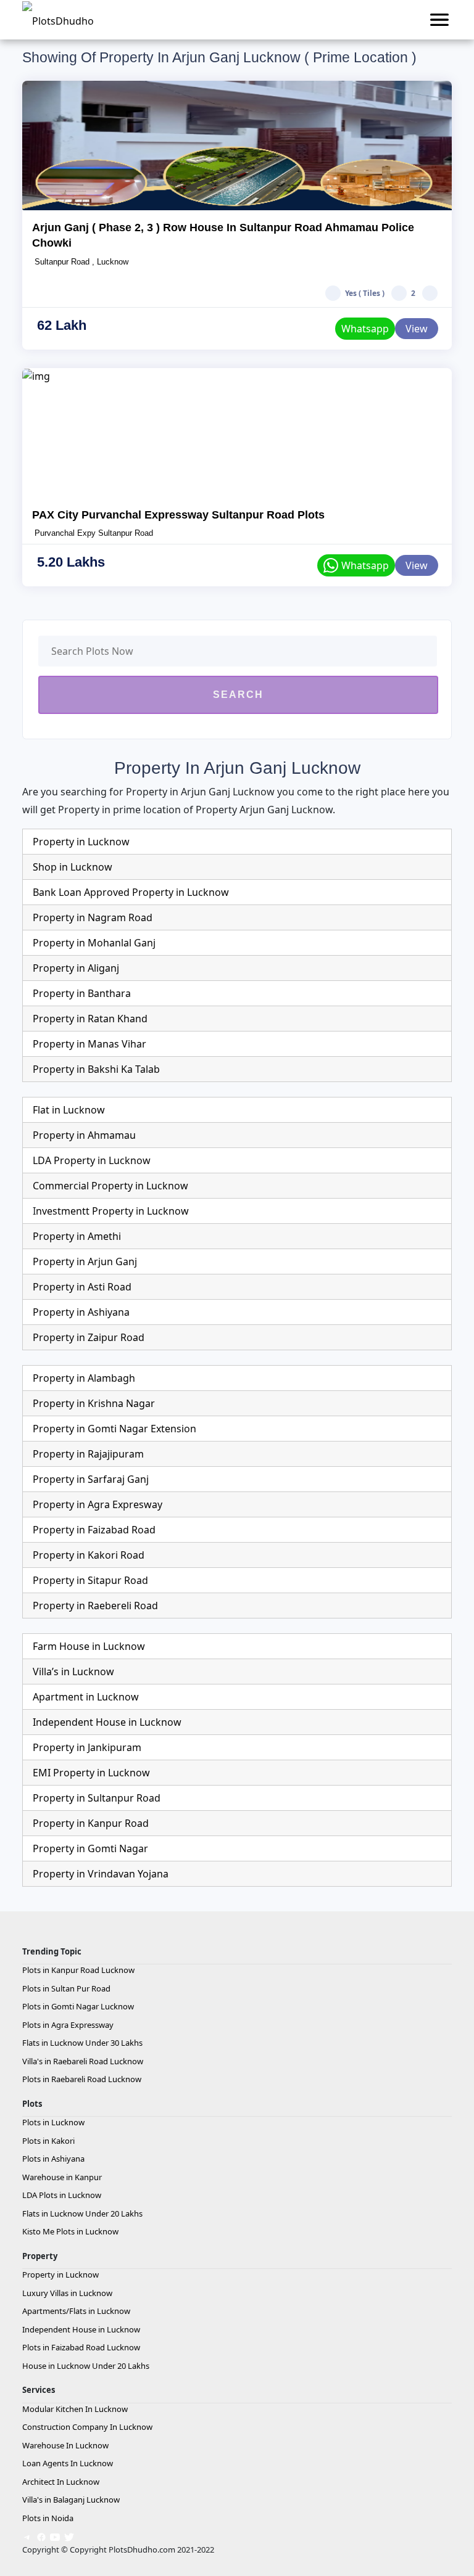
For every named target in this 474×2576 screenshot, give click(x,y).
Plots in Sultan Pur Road (66, 1988)
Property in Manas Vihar (89, 1044)
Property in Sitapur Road (90, 1580)
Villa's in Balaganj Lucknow (71, 2500)
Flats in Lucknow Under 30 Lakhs (82, 2043)
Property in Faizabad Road (94, 1530)
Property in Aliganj (76, 968)
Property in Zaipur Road (89, 1337)
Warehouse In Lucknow (65, 2445)
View (417, 329)
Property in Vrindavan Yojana (101, 1874)
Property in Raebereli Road (95, 1606)
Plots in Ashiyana (53, 2159)
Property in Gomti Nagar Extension (114, 1429)
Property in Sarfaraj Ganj (91, 1479)
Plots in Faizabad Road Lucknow (81, 2347)
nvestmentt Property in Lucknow (112, 1211)
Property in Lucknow (81, 842)
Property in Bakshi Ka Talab (96, 1069)
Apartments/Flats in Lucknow (76, 2311)
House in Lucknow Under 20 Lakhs (86, 2366)
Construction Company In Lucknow (87, 2427)
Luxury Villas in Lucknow (67, 2293)
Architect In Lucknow (61, 2482)
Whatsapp (365, 329)
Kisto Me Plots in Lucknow (70, 2231)
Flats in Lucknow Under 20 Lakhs (82, 2213)
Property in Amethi (77, 1236)
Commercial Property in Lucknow (110, 1186)
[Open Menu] (439, 20)
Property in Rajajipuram (88, 1454)
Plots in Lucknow (53, 2122)
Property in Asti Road (82, 1287)
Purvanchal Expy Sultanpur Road (93, 533)
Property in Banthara (82, 993)
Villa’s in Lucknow (73, 1672)
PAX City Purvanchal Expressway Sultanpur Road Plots (178, 515)
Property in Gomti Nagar (90, 1848)
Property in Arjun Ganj (85, 1261)
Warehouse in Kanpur (62, 2177)
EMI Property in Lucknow (91, 1773)
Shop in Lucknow (73, 867)
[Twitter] (69, 2536)
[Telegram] (27, 2536)
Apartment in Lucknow (86, 1697)
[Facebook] (41, 2536)
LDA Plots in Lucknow (62, 2195)
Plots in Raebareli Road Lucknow (82, 2079)
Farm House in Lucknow (89, 1646)
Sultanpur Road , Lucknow (80, 262)
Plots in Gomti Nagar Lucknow (78, 2006)
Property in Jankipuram (87, 1747)
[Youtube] (55, 2536)
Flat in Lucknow (69, 1110)
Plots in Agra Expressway (68, 2025)
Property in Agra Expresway (98, 1504)
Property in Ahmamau (84, 1135)
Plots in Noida (48, 2518)
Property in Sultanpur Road (97, 1798)
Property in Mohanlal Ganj (94, 943)
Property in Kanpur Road (91, 1823)
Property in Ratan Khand (90, 1019)
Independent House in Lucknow (107, 1722)
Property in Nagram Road (93, 917)
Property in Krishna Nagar (94, 1403)
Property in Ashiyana (81, 1312)
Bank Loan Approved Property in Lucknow (131, 892)
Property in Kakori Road (89, 1555)
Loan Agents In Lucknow (68, 2463)
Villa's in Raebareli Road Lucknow (83, 2061)
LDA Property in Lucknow (92, 1160)
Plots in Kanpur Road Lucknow (78, 1970)
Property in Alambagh (84, 1378)
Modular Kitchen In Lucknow (75, 2409)
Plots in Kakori (48, 2141)
